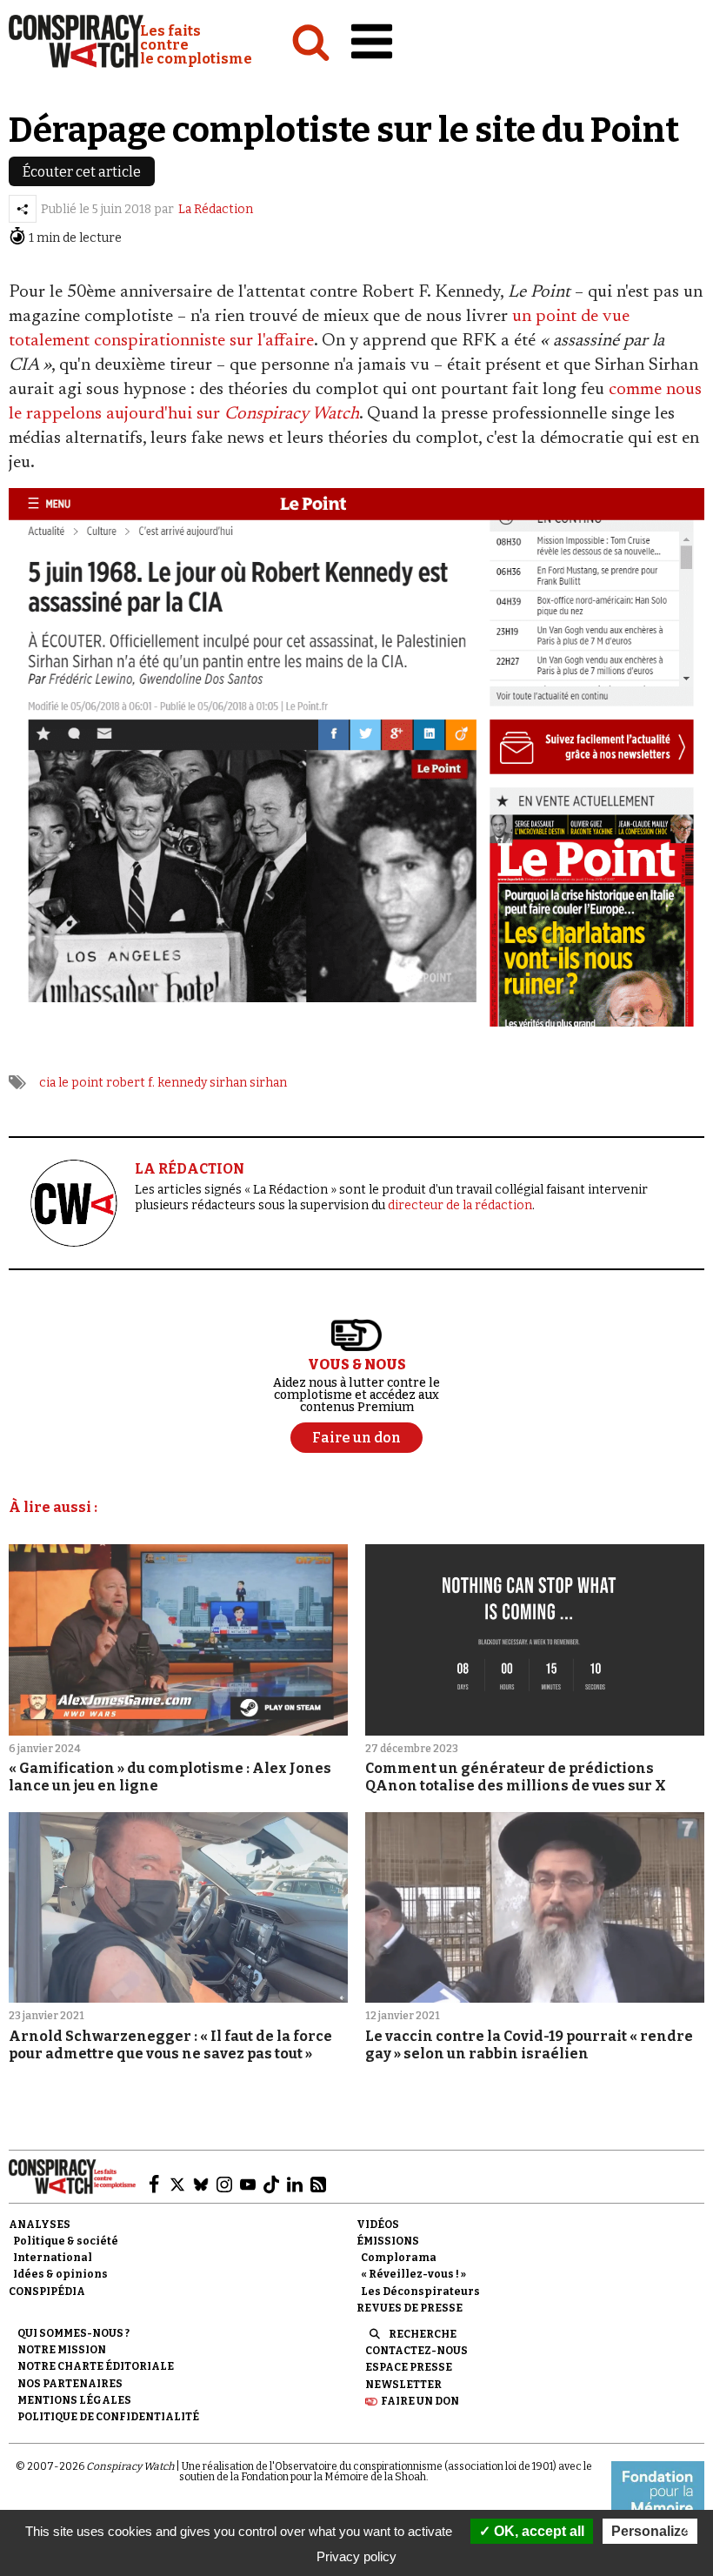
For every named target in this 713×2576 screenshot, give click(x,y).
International (53, 2258)
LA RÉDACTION (190, 1169)
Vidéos (378, 2225)
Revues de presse (410, 2308)
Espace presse (409, 2367)
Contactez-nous (416, 2351)
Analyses (40, 2225)
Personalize (650, 2531)
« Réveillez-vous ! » (413, 2274)
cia (47, 1083)
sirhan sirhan (248, 1083)
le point (81, 1083)
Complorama (399, 2258)
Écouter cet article (82, 172)
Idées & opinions (60, 2274)
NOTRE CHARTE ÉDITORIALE (96, 2366)
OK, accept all (537, 2531)
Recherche (423, 2334)
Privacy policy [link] (356, 2556)
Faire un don (420, 2401)
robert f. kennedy (157, 1083)
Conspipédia (47, 2292)
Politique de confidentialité (108, 2417)
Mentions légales (74, 2400)
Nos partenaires (70, 2384)
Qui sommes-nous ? (73, 2333)
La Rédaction (216, 209)
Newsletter (403, 2385)
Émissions (388, 2241)
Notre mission (62, 2350)
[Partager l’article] (23, 209)
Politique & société (66, 2241)
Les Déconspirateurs (420, 2292)
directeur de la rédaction (460, 1205)
